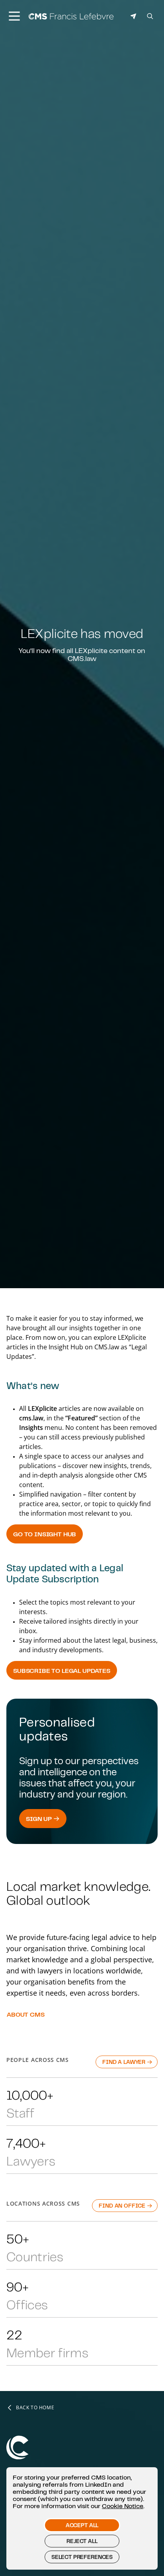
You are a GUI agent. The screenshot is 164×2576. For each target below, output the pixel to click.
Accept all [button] (82, 2525)
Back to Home (35, 2408)
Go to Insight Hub (45, 1534)
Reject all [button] (82, 2541)
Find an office (123, 2206)
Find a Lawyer (125, 2062)
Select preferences (82, 2557)
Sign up (40, 1819)
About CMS (26, 2014)
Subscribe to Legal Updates (62, 1670)
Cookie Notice (123, 2506)
